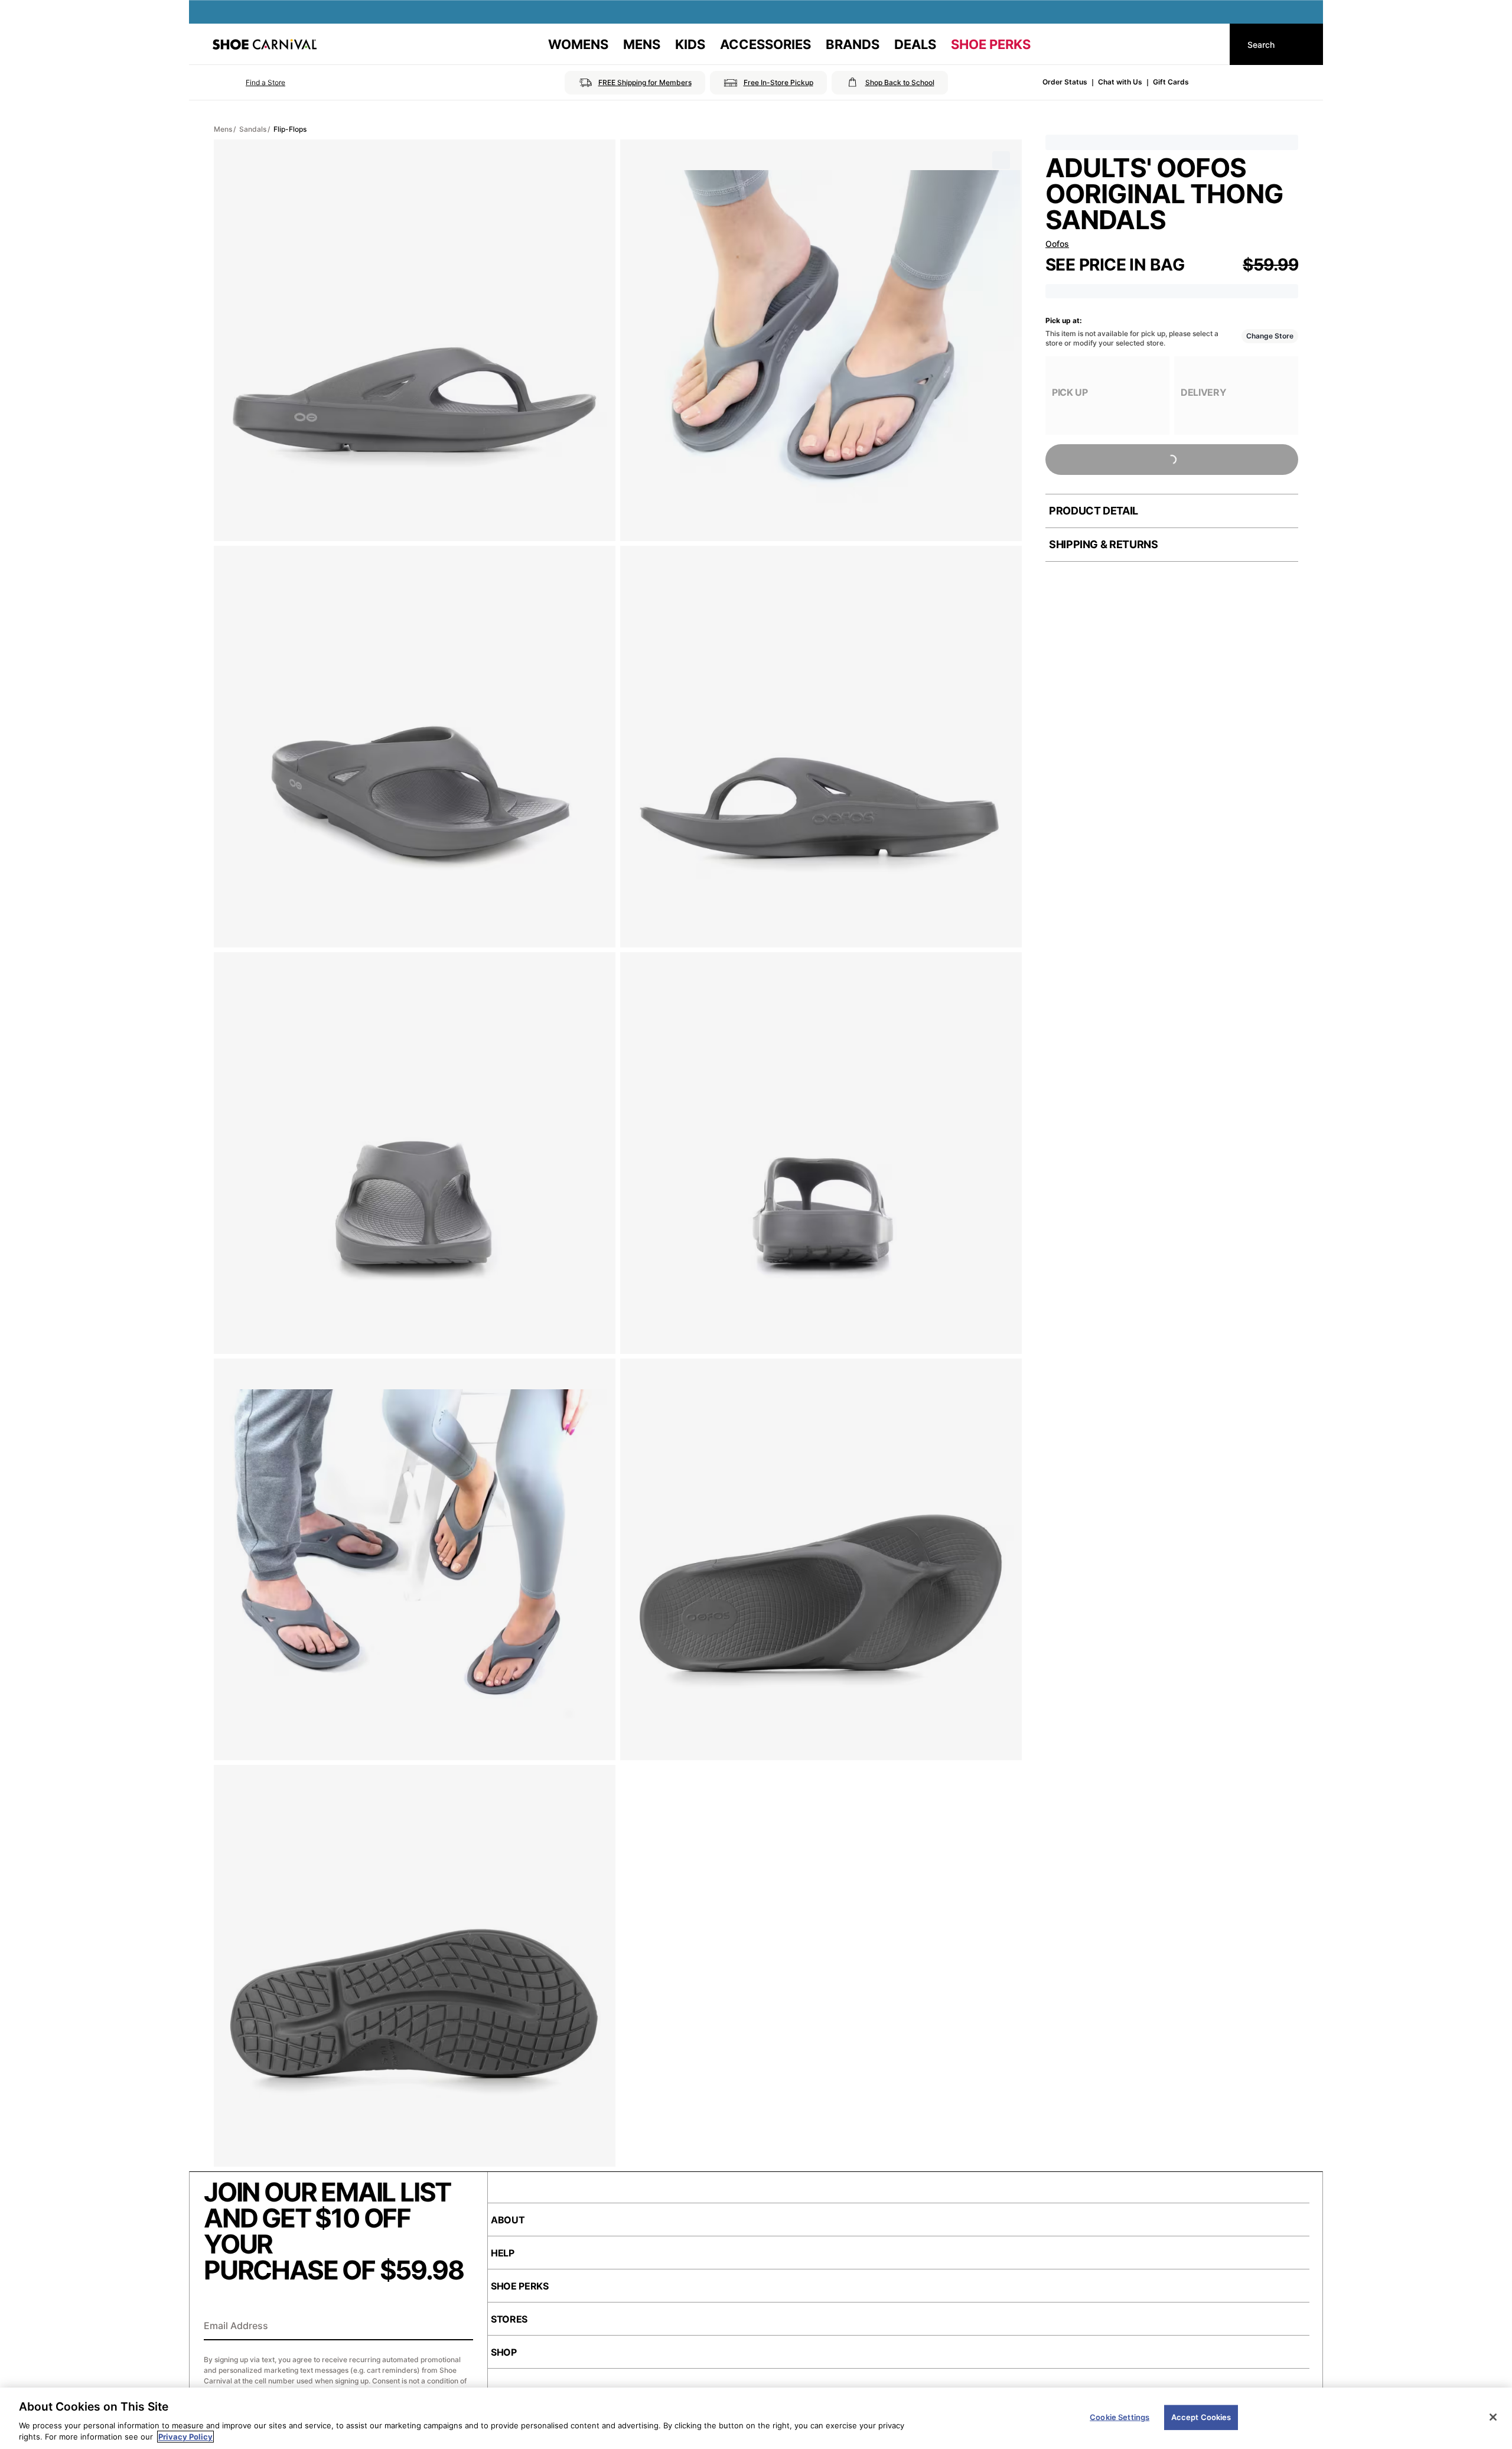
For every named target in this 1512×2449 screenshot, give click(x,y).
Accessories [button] (765, 44)
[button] (249, 83)
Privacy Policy (185, 2437)
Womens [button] (578, 44)
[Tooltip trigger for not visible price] (1190, 259)
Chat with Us (1120, 82)
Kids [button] (690, 44)
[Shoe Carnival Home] (265, 44)
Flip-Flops (290, 129)
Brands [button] (853, 44)
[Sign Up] (460, 2327)
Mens (223, 129)
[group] (1107, 395)
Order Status (1065, 82)
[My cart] (1210, 44)
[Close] (1493, 2417)
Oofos (1057, 244)
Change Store (1270, 336)
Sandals (253, 129)
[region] (756, 2418)
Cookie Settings (1120, 2417)
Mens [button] (642, 44)
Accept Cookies (1201, 2417)
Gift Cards (1171, 82)
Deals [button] (915, 44)
